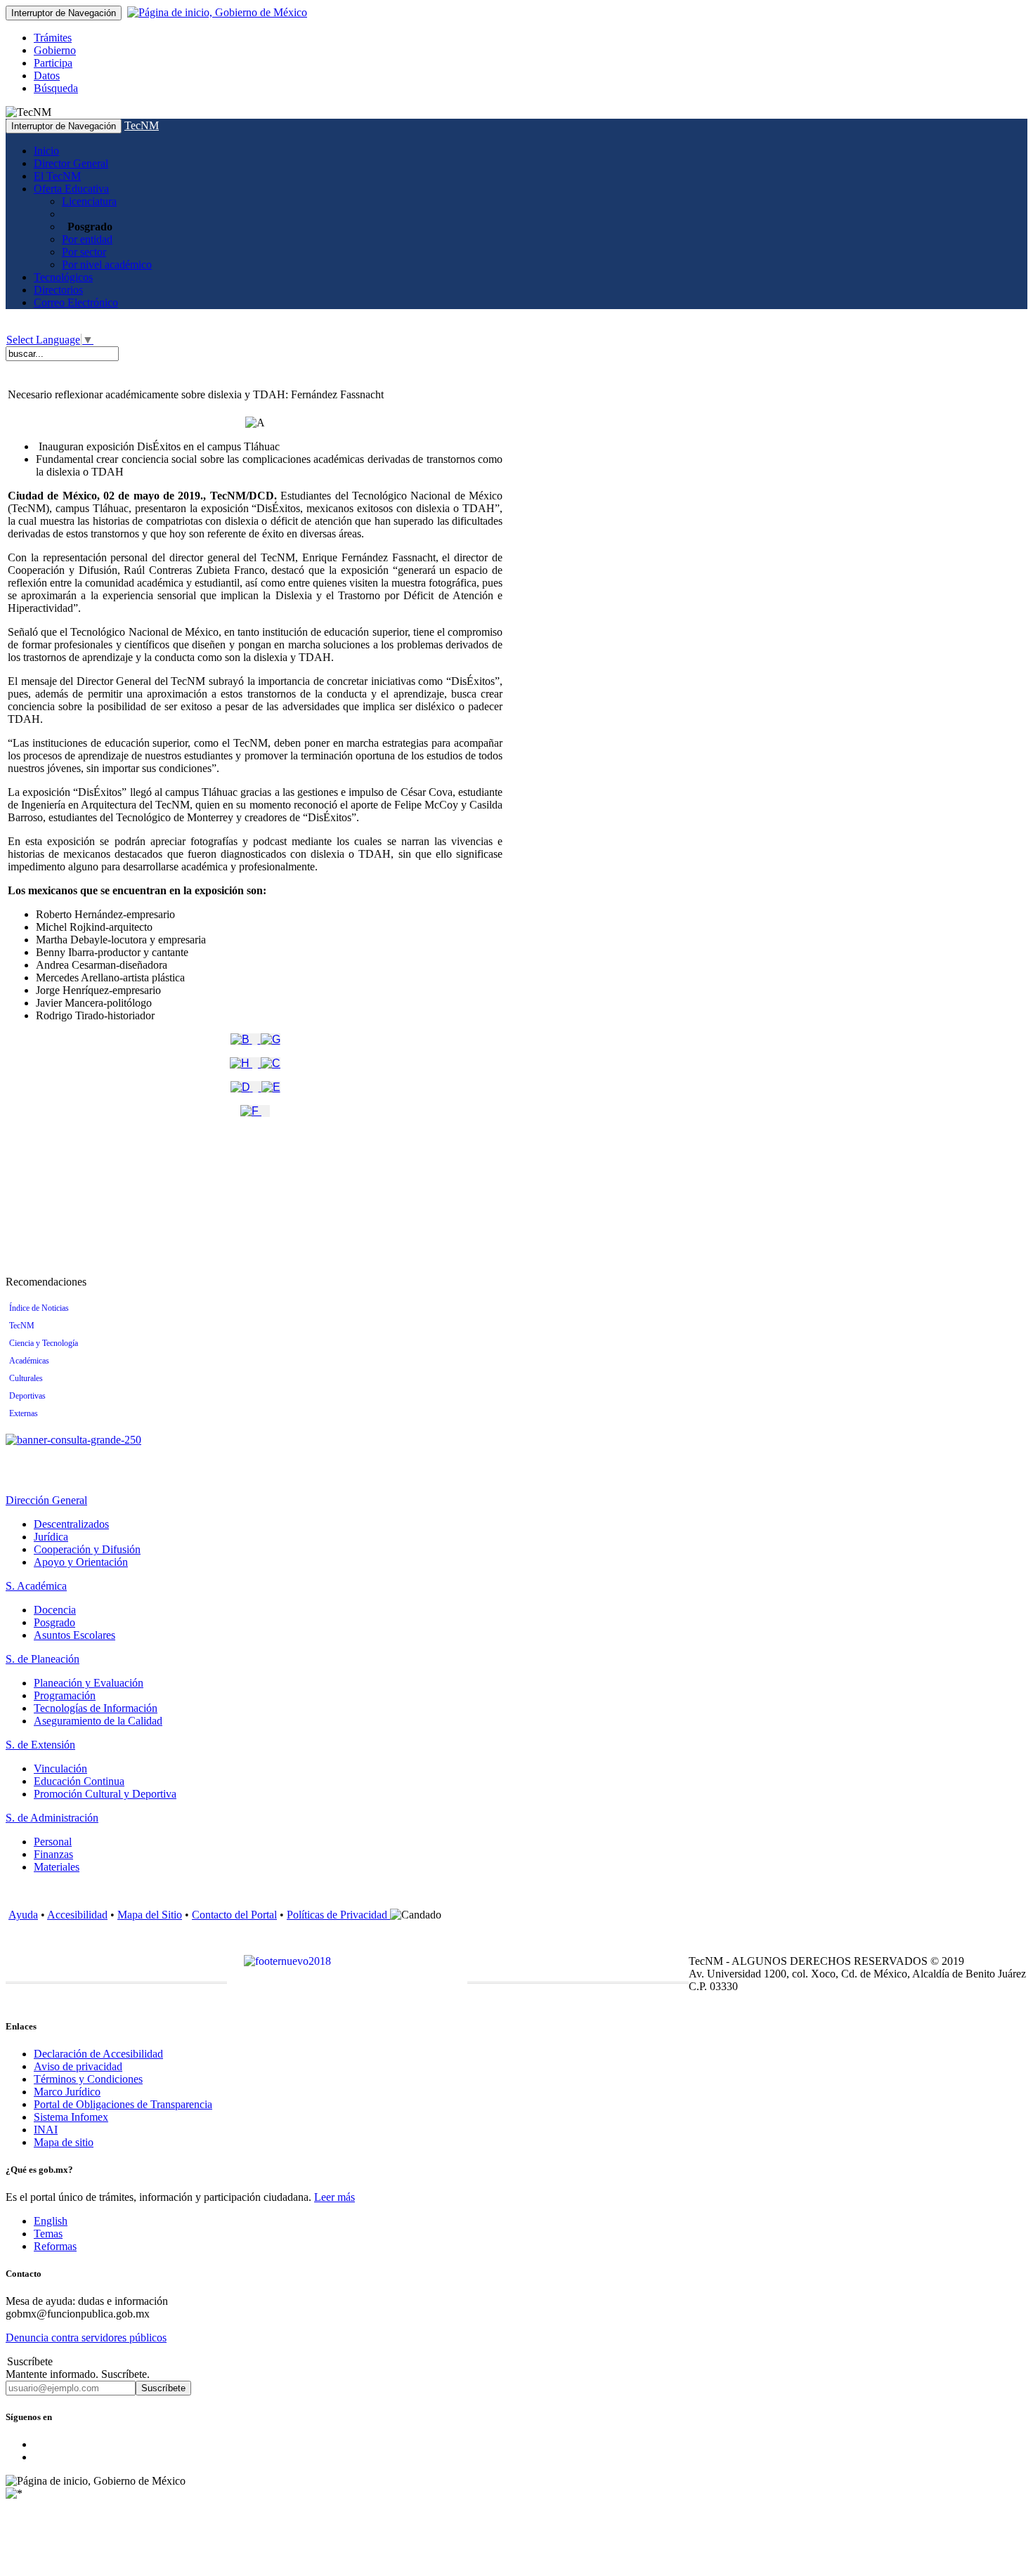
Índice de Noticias (39, 1308)
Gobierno (55, 50)
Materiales (57, 1867)
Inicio (46, 151)
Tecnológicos (63, 277)
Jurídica (51, 1537)
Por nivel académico (107, 264)
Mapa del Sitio (150, 1915)
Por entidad (87, 239)
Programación (65, 1695)
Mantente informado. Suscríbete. (78, 2374)
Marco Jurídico (67, 2092)
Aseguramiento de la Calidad (98, 1721)
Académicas (29, 1361)
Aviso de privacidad (78, 2066)
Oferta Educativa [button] (71, 189)
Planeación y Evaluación (89, 1683)
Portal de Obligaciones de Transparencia (123, 2104)
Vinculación (60, 1768)
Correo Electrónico (76, 302)
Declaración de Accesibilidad (98, 2054)
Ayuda (23, 1915)
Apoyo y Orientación (81, 1562)
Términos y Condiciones (88, 2079)
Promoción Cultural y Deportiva (105, 1794)
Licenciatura (89, 201)
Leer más (334, 2197)
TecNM (142, 125)
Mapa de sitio (64, 2142)
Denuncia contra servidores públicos (86, 2338)
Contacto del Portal (234, 1915)
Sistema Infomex (71, 2117)
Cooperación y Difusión (87, 1549)
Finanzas (53, 1854)
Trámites (53, 38)
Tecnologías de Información (96, 1708)
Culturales (26, 1378)
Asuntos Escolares (74, 1635)
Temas (48, 2234)
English (51, 2221)
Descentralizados (71, 1524)
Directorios (58, 290)
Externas (24, 1413)
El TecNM (57, 176)
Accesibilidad (77, 1915)
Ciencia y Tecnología (44, 1343)
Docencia (55, 1610)
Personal (53, 1842)
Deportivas (27, 1396)
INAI (46, 2130)
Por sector (84, 252)
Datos (47, 76)
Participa (53, 63)
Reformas (55, 2246)
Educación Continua (79, 1781)
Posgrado (54, 1622)
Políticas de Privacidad (338, 1915)
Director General (71, 163)
